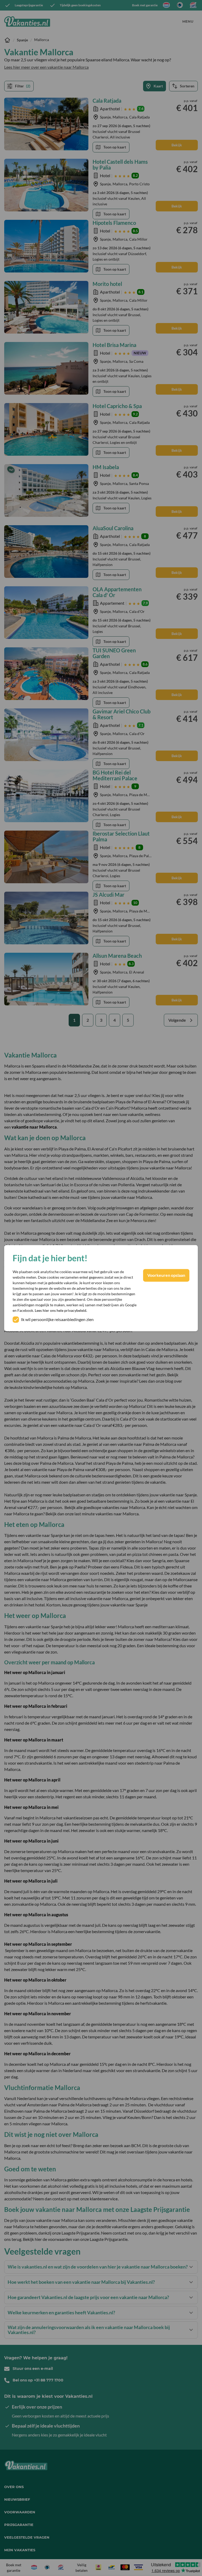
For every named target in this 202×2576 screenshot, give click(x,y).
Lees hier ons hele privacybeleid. (61, 1310)
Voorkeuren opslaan (166, 1275)
